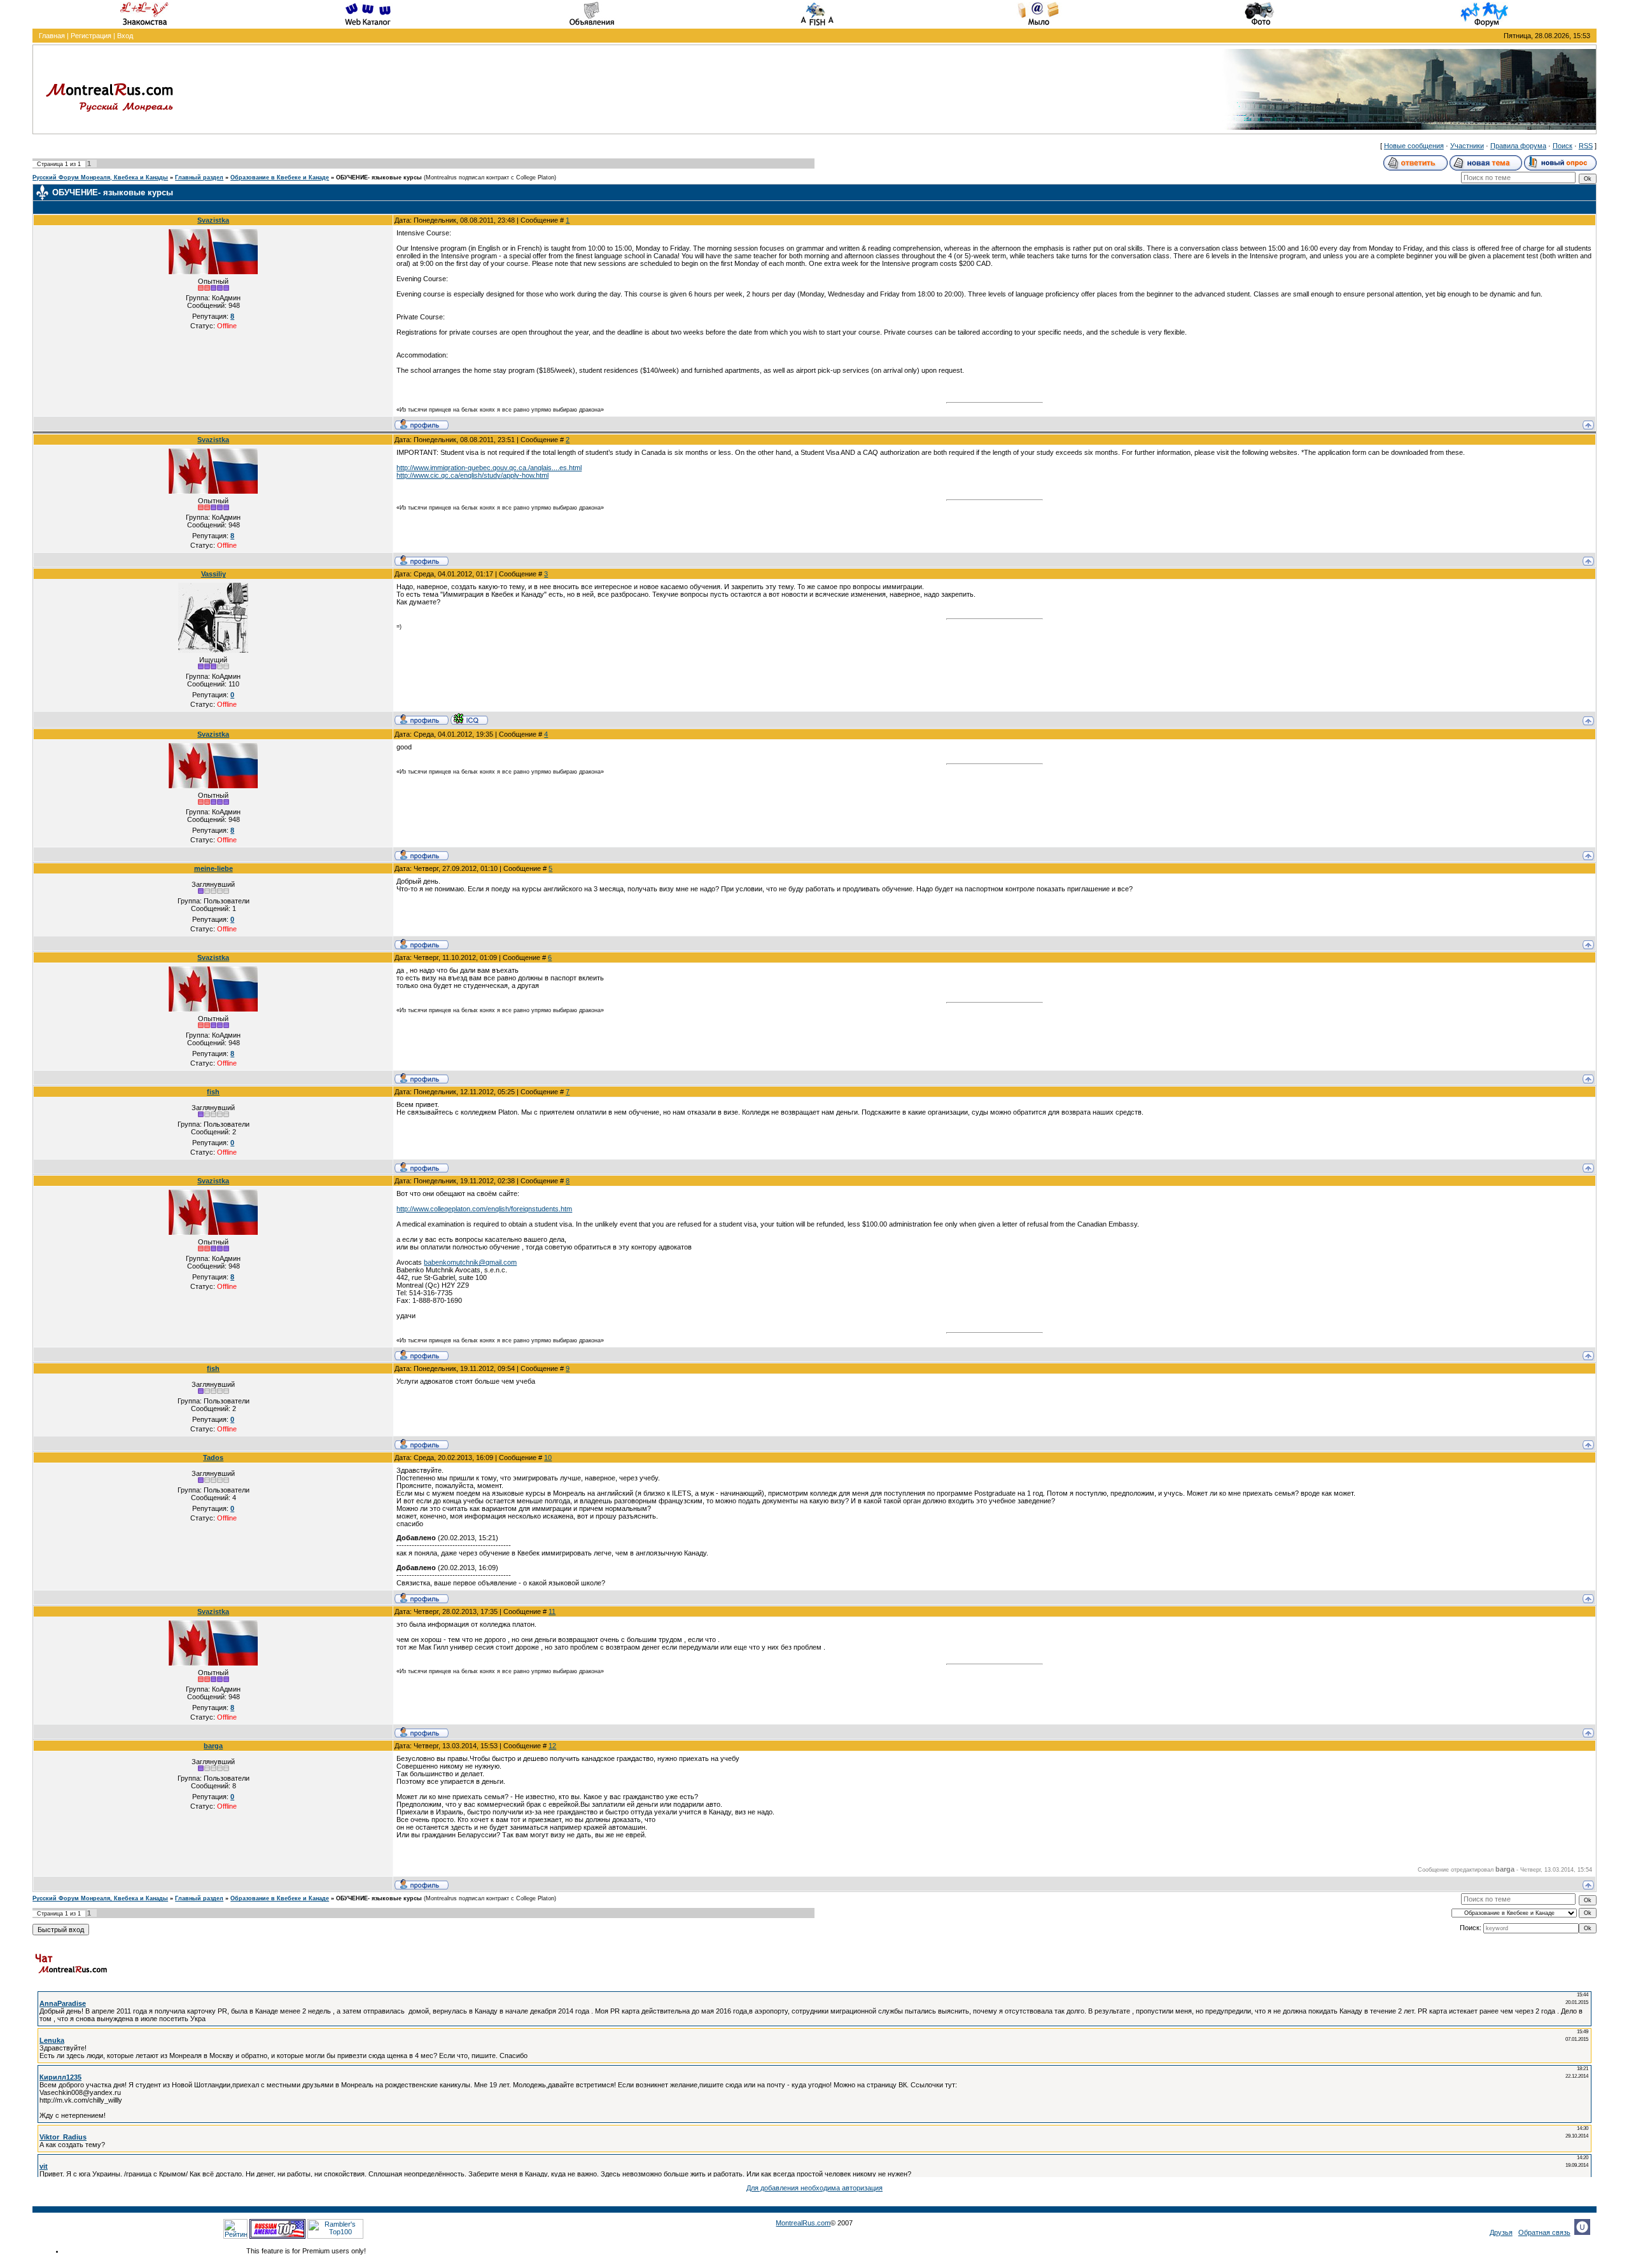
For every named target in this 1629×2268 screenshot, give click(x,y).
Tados (213, 1458)
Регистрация (91, 36)
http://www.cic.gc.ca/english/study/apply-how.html (472, 475)
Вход (125, 36)
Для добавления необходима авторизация (814, 2188)
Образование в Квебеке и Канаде (280, 177)
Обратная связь (1544, 2232)
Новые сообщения (1414, 146)
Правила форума (1518, 146)
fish (213, 1092)
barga (213, 1746)
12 (552, 1746)
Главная (52, 36)
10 (548, 1458)
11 (552, 1611)
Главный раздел (199, 177)
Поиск (1563, 146)
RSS (1586, 146)
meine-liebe (213, 868)
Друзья (1501, 2232)
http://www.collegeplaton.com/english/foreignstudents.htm (484, 1209)
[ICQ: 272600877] (469, 719)
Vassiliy (213, 574)
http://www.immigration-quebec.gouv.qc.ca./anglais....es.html (489, 468)
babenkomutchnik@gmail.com (470, 1262)
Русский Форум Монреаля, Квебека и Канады (100, 177)
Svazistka (213, 220)
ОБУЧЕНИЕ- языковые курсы (379, 177)
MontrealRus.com (803, 2223)
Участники (1467, 146)
